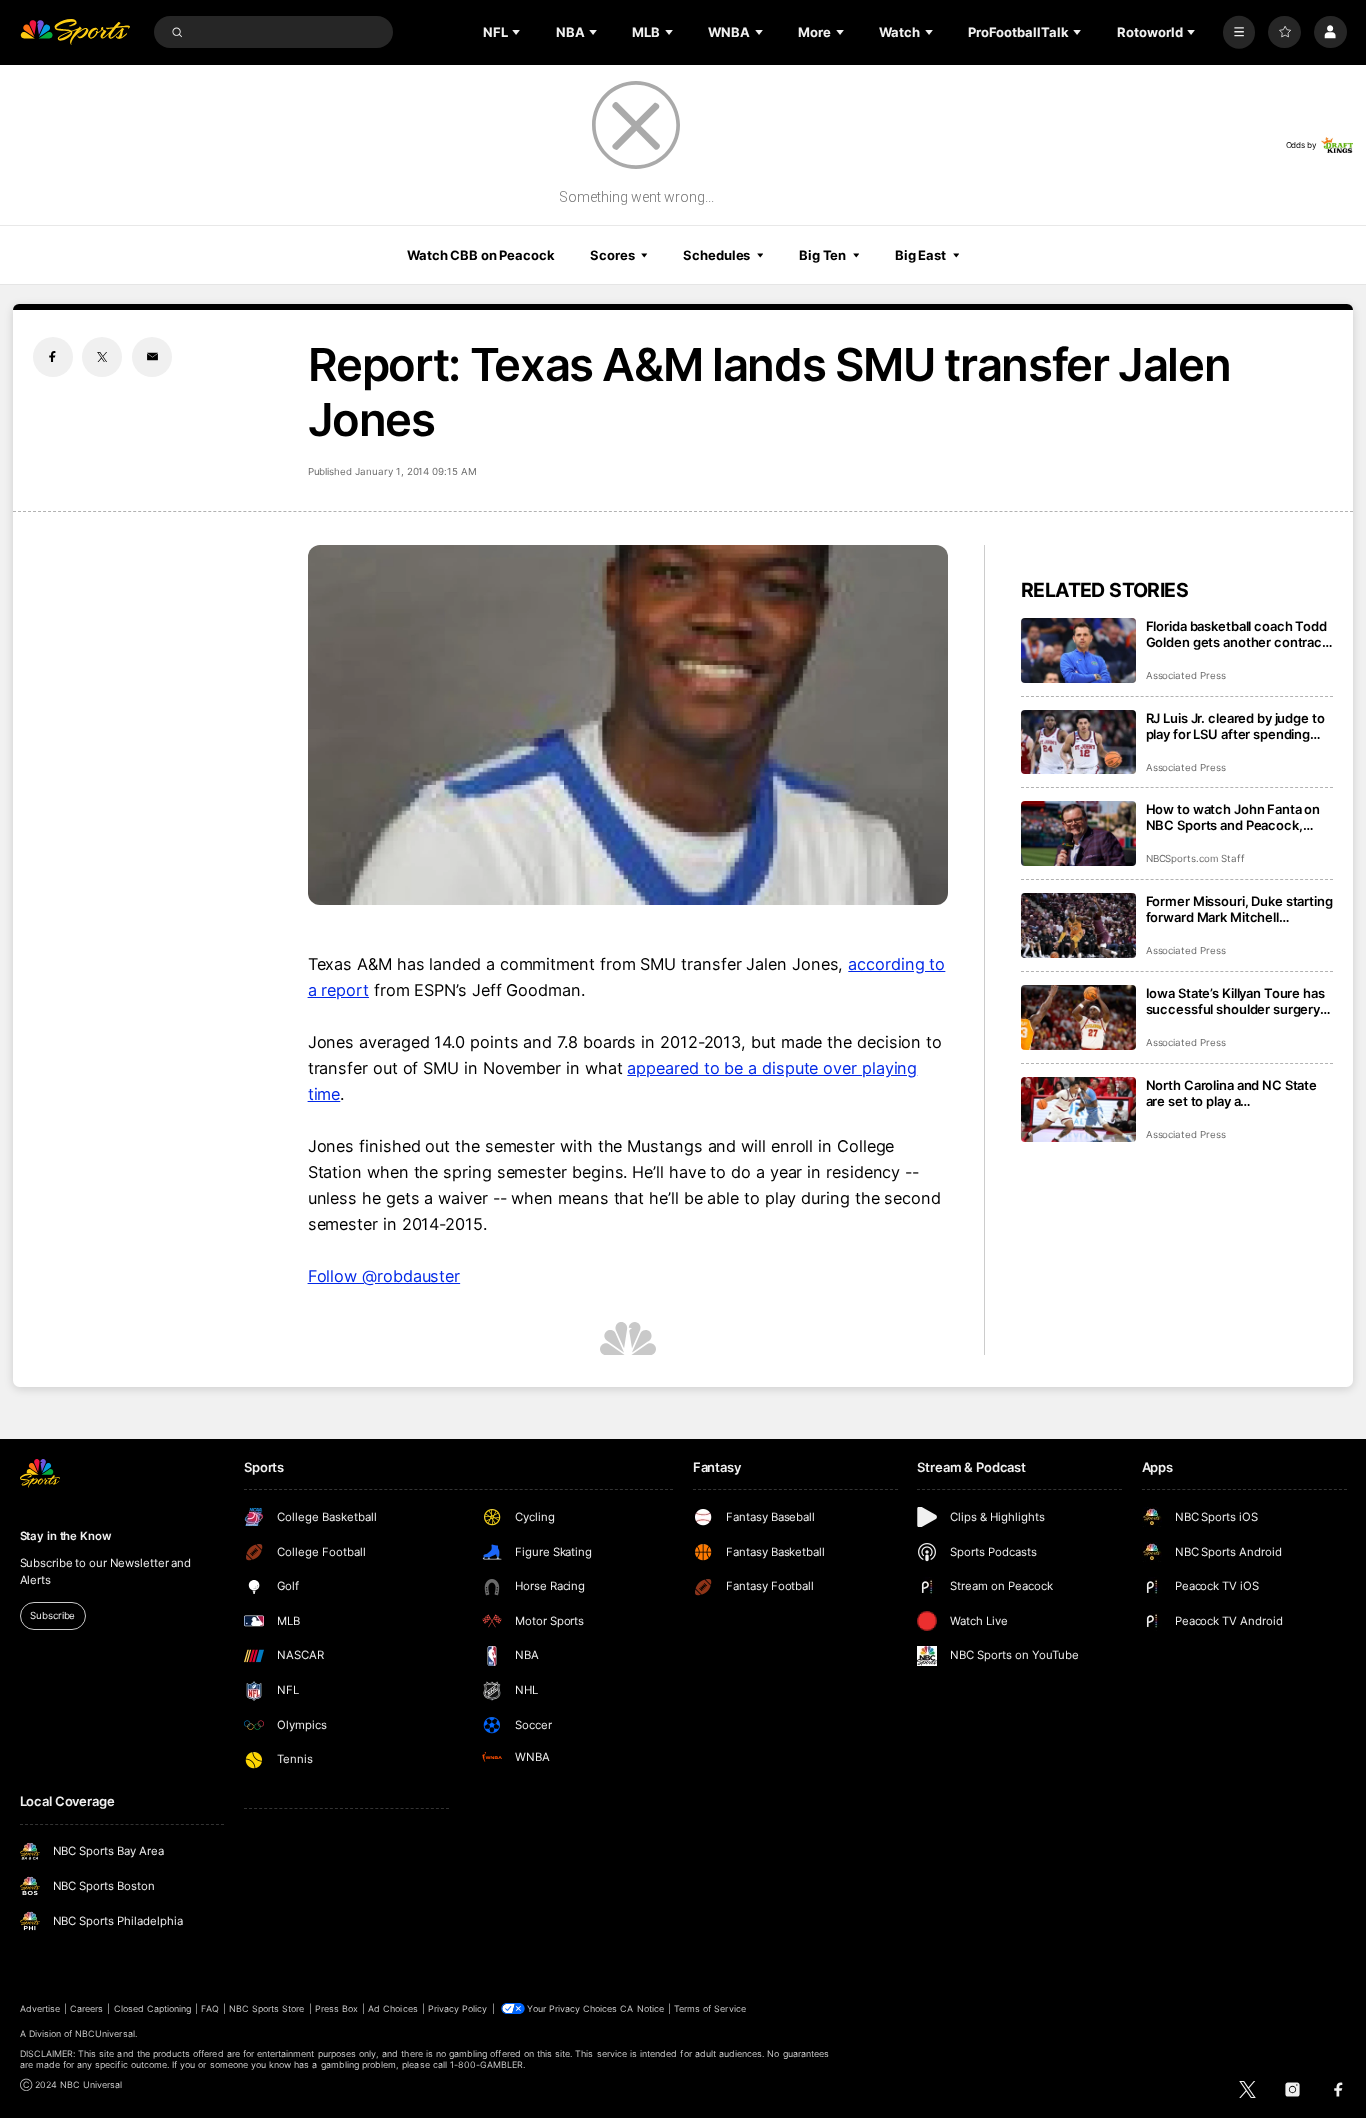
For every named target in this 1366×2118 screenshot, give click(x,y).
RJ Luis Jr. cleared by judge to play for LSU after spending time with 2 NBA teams (1235, 726)
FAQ (209, 2008)
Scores (612, 255)
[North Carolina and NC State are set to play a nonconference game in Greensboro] (1078, 1109)
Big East (920, 255)
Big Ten (822, 255)
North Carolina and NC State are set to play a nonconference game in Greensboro (1232, 1093)
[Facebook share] (53, 357)
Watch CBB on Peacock (481, 255)
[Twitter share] (102, 357)
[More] (1239, 32)
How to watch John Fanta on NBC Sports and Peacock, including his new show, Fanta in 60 (1237, 817)
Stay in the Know (66, 1536)
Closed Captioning (153, 2008)
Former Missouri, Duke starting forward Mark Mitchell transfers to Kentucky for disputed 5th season (1239, 909)
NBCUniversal (105, 2033)
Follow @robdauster (384, 1276)
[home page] (75, 32)
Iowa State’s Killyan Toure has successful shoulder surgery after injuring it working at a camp (1235, 1001)
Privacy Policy (458, 2008)
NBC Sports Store (267, 2008)
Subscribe (52, 1615)
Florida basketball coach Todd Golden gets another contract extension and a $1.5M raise (1236, 634)
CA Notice (641, 2008)
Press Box (336, 2008)
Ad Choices (392, 2008)
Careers (86, 2008)
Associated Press (1186, 675)
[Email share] (152, 357)
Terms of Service (710, 2008)
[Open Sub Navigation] (518, 32)
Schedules (716, 255)
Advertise (40, 2008)
